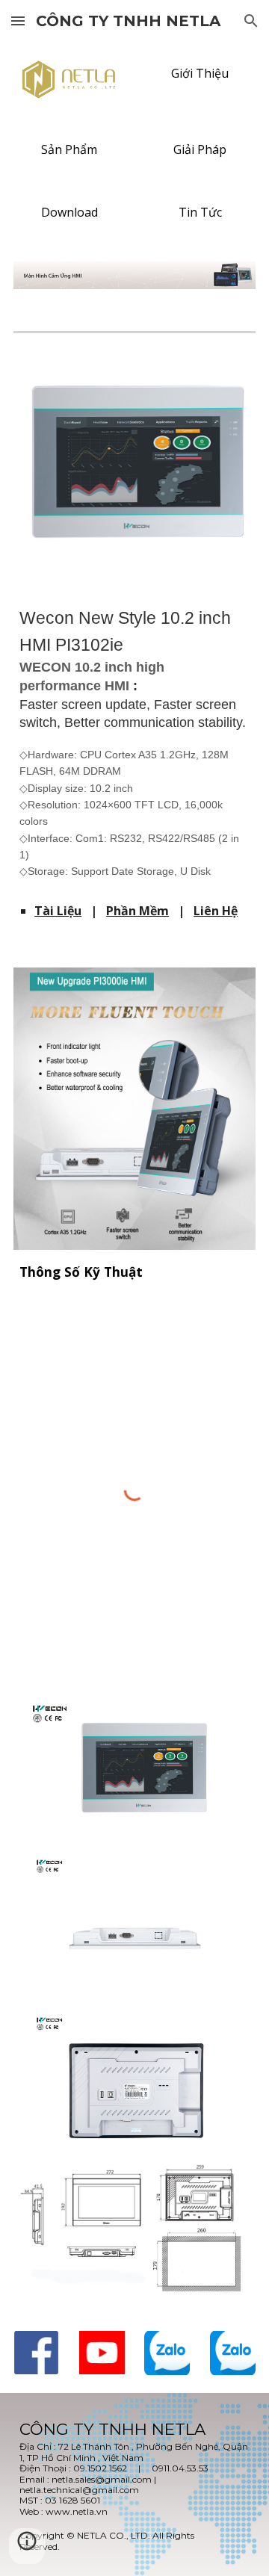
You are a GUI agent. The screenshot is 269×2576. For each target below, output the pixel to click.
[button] (18, 21)
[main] (134, 742)
